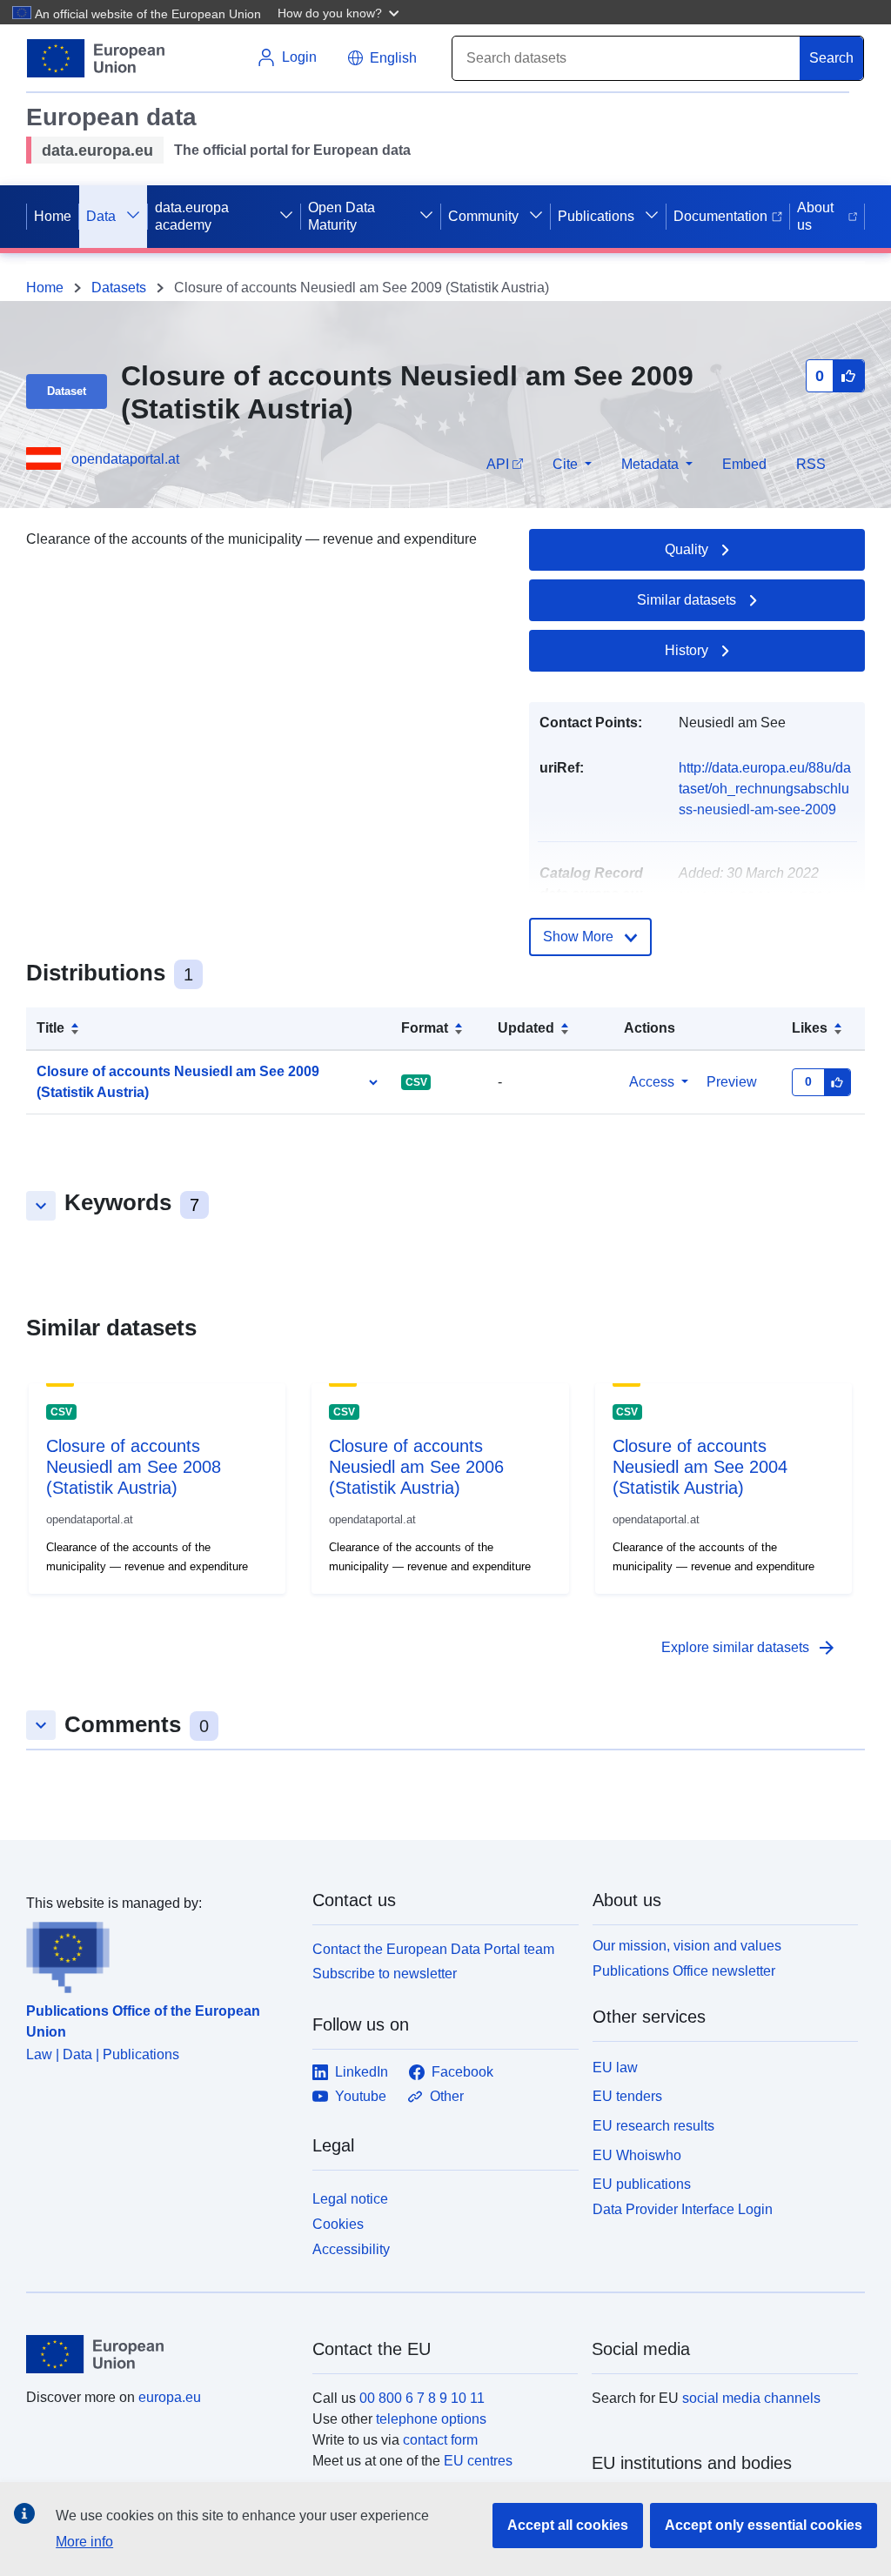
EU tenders (627, 2096)
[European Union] (159, 2354)
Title (50, 1028)
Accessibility (351, 2249)
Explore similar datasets (749, 1648)
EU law (615, 2067)
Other (447, 2096)
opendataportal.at (125, 459)
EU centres (478, 2461)
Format (425, 1028)
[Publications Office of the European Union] (159, 1954)
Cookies (338, 2224)
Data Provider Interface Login (683, 2209)
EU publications (642, 2184)
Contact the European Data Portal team (433, 1949)
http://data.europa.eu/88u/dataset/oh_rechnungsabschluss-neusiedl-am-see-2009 (765, 789)
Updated (526, 1028)
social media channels (751, 2398)
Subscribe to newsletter (385, 1974)
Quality (687, 549)
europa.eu (170, 2397)
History (687, 650)
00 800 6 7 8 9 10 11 (422, 2398)
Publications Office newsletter (684, 1971)
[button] (340, 12)
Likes (810, 1028)
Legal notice (350, 2199)
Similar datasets (687, 600)
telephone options (431, 2419)
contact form (440, 2440)
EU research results (653, 2126)
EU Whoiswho (637, 2155)
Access (652, 1082)
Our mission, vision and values (687, 1946)
